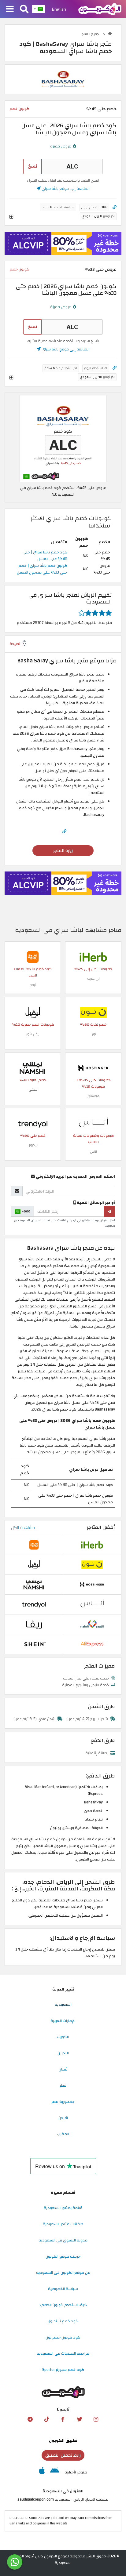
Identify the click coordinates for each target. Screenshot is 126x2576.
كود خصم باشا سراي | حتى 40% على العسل (45, 556)
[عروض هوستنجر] (63, 243)
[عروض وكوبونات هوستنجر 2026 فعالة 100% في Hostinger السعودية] (93, 1068)
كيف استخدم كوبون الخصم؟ (63, 2305)
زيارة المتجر (63, 851)
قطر (63, 2085)
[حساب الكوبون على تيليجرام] (30, 2419)
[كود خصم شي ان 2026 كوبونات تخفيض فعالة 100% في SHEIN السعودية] (34, 1644)
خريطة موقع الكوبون (63, 2256)
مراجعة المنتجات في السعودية (63, 2353)
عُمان (63, 2069)
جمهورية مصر (63, 2102)
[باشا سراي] (63, 79)
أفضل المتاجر (101, 1527)
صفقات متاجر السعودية (63, 2224)
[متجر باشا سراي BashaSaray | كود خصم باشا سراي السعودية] (63, 438)
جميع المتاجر (90, 34)
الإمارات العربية (63, 2021)
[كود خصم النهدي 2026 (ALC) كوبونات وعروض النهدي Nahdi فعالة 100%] (92, 1624)
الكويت (63, 2037)
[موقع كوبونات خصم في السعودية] (110, 34)
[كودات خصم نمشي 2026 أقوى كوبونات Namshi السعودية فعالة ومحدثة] (33, 1068)
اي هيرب (93, 978)
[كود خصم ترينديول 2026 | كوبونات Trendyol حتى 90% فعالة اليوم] (33, 1123)
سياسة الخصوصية (63, 2289)
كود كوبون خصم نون (63, 2337)
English (59, 9)
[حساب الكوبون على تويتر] (80, 2419)
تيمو (33, 985)
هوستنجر (93, 1096)
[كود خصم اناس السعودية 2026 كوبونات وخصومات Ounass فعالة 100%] (93, 1123)
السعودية (63, 2005)
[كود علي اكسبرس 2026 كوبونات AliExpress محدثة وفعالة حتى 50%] (92, 1644)
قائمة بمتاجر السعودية (63, 2208)
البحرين (63, 2053)
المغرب (63, 2134)
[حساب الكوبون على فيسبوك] (63, 2419)
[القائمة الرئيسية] (10, 9)
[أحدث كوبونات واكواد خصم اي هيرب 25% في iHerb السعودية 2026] (93, 957)
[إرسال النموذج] (109, 1211)
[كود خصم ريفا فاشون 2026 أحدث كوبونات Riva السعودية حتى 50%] (34, 1624)
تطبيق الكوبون (63, 2440)
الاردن (63, 2118)
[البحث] (24, 9)
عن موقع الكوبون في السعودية (63, 2273)
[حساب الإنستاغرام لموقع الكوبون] (96, 2419)
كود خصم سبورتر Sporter (63, 2370)
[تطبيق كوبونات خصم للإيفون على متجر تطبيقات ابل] (42, 2472)
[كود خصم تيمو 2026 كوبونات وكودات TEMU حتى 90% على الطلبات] (33, 957)
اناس (93, 1152)
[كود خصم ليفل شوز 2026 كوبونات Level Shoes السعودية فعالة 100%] (33, 1012)
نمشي (33, 1090)
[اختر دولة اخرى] (39, 9)
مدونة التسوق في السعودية (63, 2240)
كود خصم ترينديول (63, 2321)
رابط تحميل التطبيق (63, 2455)
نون (93, 1034)
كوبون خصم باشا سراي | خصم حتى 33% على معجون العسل (42, 569)
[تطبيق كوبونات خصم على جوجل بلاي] (55, 2472)
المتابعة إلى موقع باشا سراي (65, 189)
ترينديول (33, 1145)
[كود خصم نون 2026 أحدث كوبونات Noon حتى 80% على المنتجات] (93, 1012)
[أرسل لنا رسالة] (15, 2562)
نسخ (33, 166)
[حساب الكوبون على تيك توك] (46, 2419)
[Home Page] (100, 9)
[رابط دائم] (115, 207)
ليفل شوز (33, 1034)
